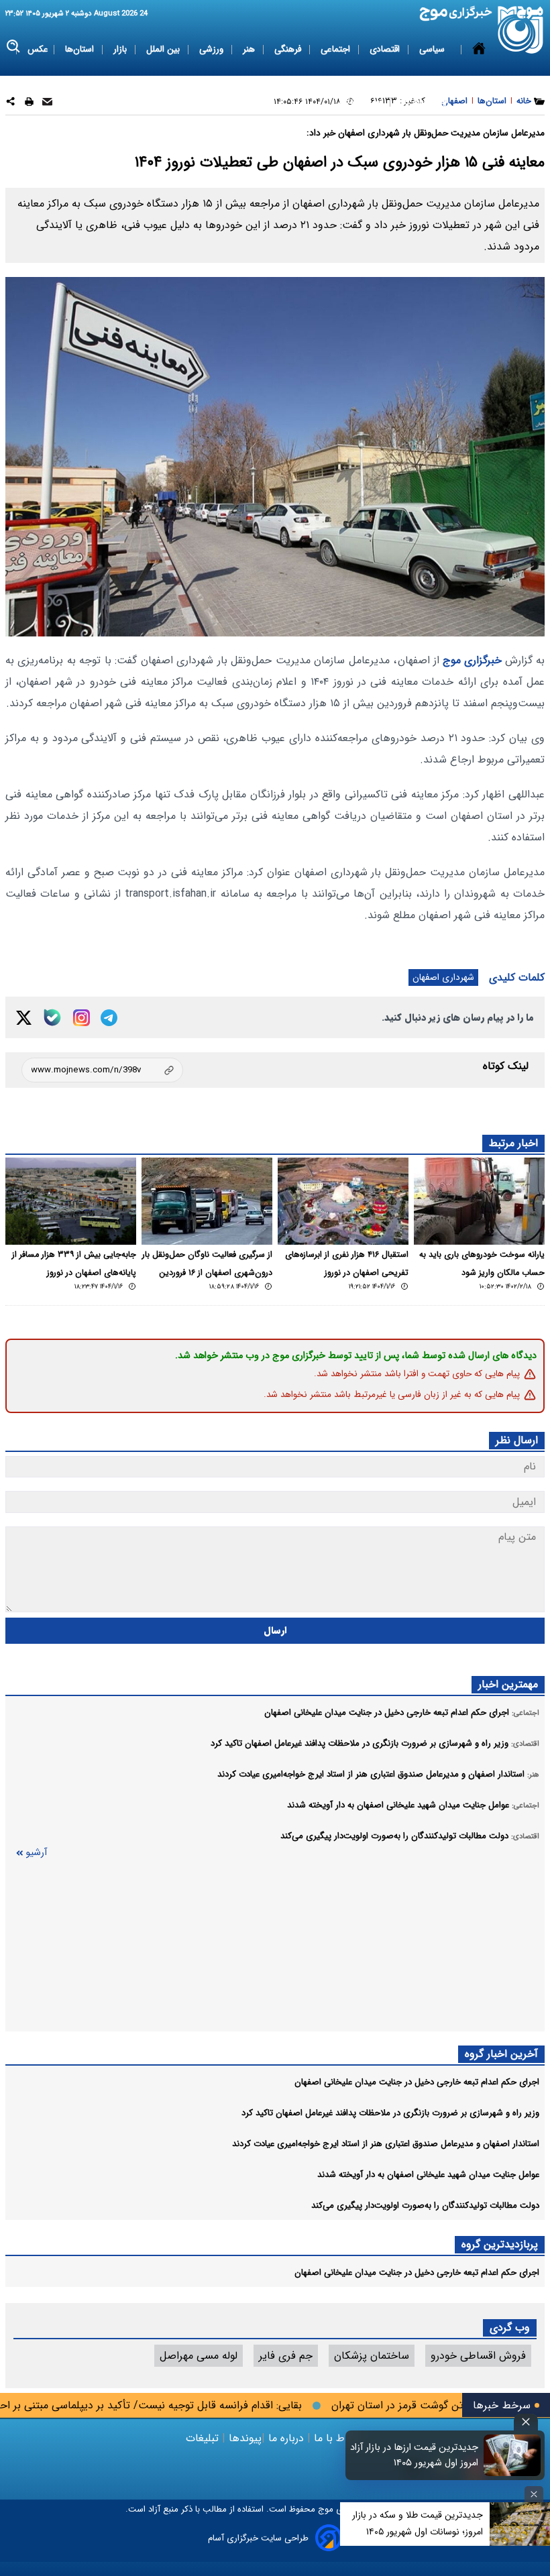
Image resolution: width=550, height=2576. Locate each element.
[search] (14, 47)
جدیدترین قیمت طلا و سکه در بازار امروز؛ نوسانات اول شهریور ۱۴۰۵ (418, 2523)
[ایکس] (24, 1018)
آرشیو (36, 1853)
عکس (38, 49)
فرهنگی (289, 49)
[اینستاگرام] (81, 1018)
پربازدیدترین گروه (500, 2244)
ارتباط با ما (338, 2438)
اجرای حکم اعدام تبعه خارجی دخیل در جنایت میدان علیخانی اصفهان (417, 2082)
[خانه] (479, 76)
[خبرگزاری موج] (521, 30)
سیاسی (433, 49)
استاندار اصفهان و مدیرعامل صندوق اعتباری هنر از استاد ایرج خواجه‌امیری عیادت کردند (386, 2144)
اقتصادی (386, 49)
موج (324, 2509)
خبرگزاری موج (471, 660)
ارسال (275, 1631)
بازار (121, 49)
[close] (526, 2422)
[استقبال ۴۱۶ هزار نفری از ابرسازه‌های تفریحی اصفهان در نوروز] (343, 1201)
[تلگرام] (109, 1018)
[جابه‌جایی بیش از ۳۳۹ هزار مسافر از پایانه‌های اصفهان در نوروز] (71, 1201)
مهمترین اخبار (508, 1684)
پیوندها (243, 2438)
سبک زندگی (362, 102)
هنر (250, 49)
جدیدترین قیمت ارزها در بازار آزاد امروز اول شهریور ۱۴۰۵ (414, 2455)
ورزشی (213, 49)
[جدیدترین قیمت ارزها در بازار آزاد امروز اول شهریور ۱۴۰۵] (512, 2455)
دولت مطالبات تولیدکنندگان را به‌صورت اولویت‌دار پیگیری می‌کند (425, 2205)
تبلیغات (204, 2438)
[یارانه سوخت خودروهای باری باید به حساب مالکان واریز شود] (479, 1201)
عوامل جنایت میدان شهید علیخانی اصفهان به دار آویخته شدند (428, 2175)
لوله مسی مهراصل (199, 2356)
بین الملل (164, 49)
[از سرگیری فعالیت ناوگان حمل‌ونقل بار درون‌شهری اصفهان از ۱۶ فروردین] (207, 1201)
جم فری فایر (286, 2356)
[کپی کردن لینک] (102, 1070)
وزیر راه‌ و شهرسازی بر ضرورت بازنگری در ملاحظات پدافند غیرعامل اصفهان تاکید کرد (390, 2113)
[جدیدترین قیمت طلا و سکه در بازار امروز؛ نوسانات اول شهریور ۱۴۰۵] (520, 2524)
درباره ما (286, 2438)
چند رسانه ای (424, 102)
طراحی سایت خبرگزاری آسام (258, 2538)
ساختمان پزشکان (372, 2356)
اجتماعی (337, 49)
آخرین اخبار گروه (501, 2054)
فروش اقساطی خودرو (478, 2356)
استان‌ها (81, 49)
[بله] (52, 1017)
